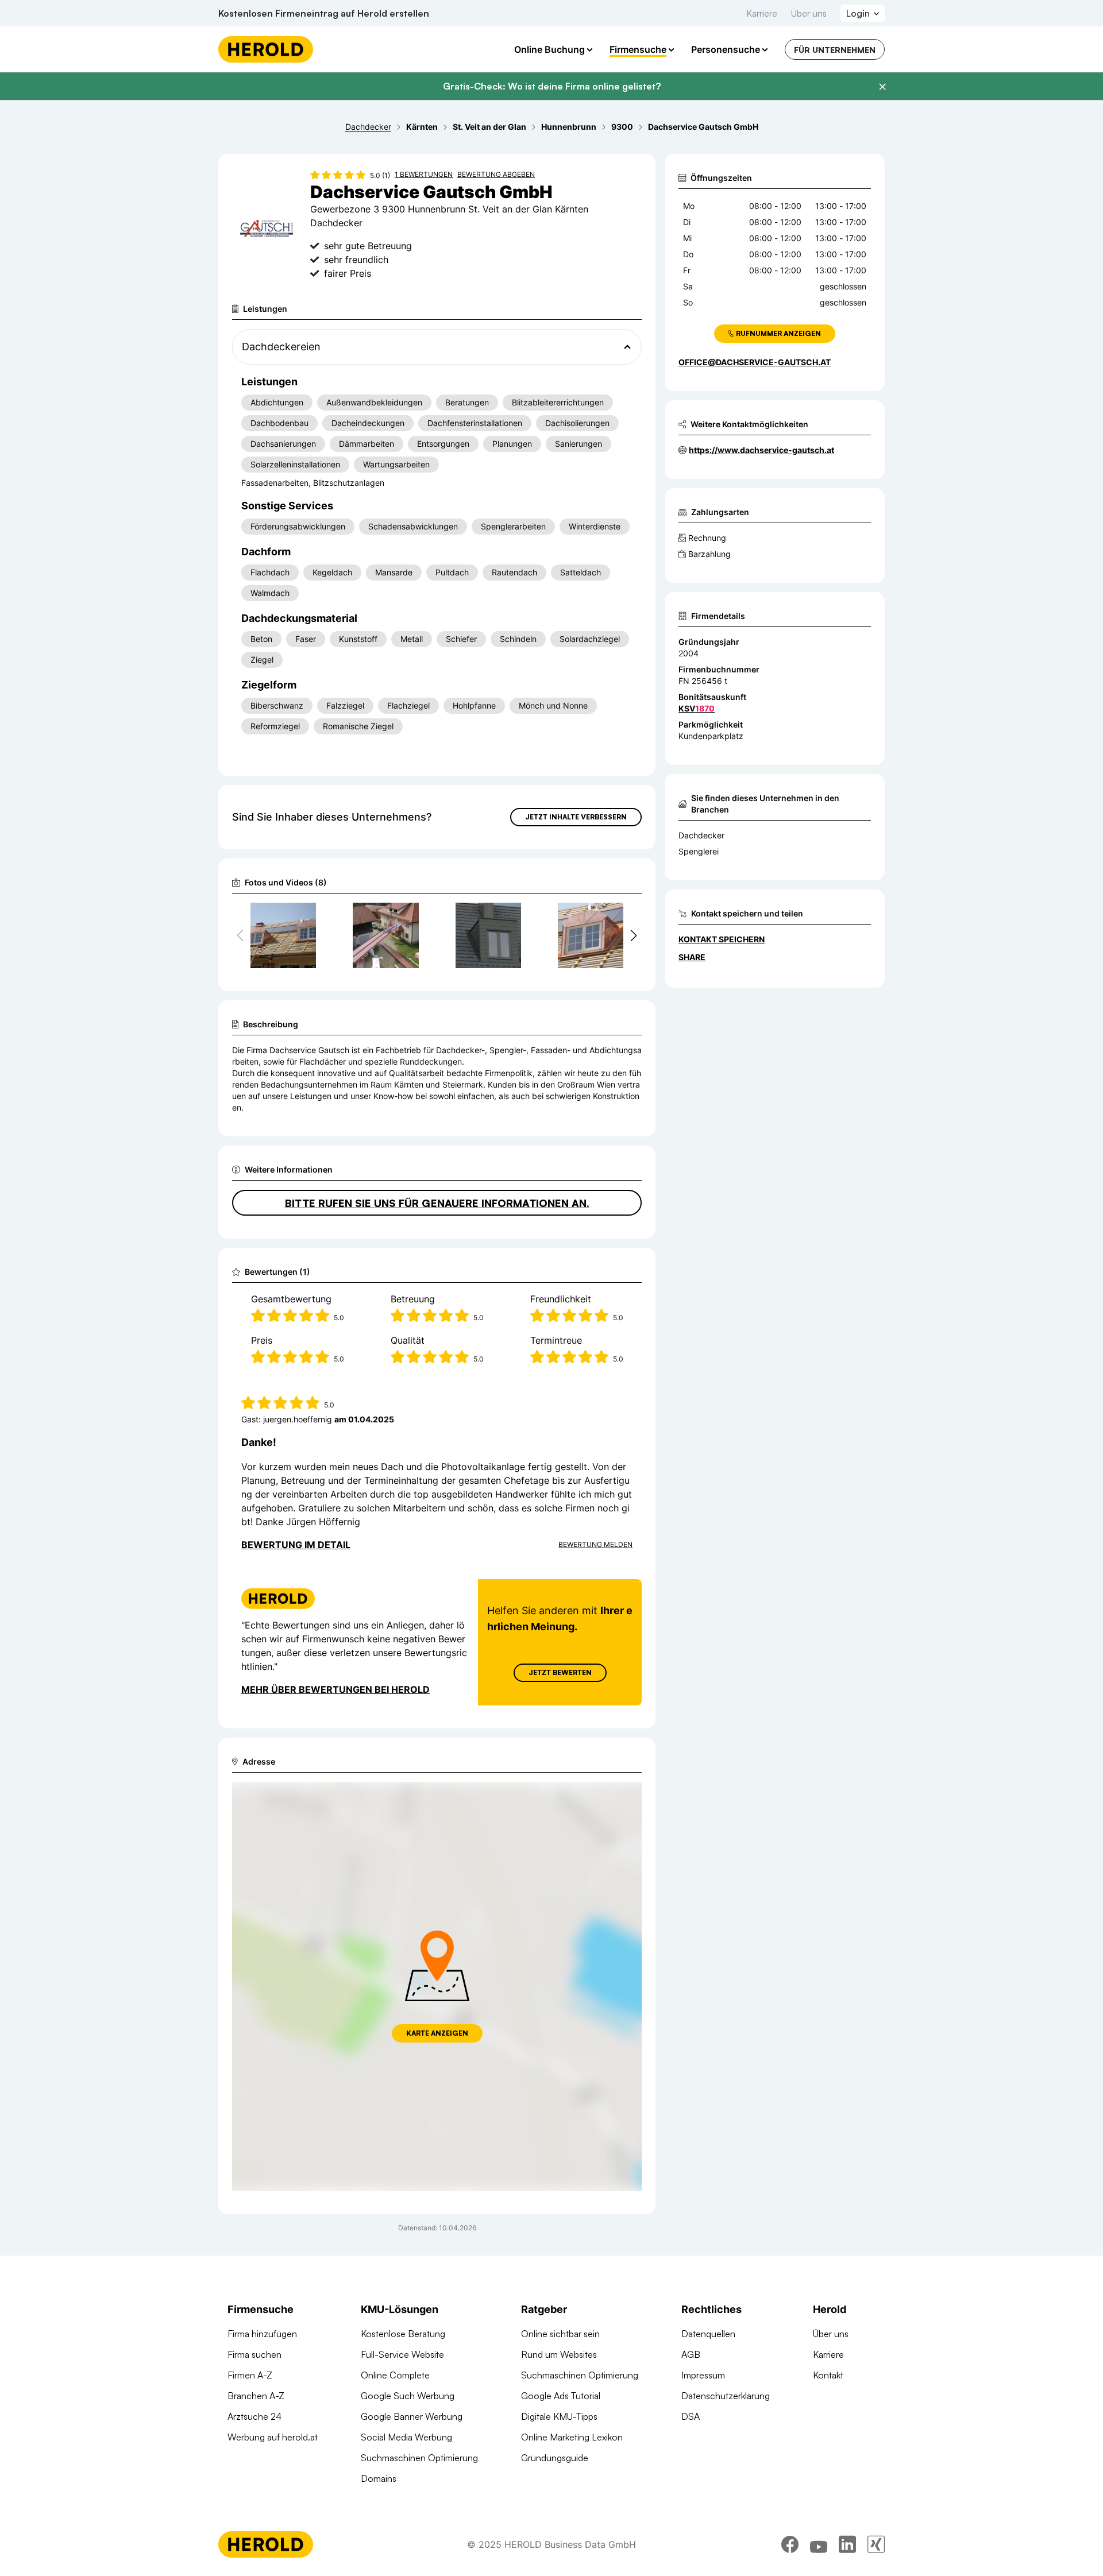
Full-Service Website (402, 2354)
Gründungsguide (555, 2458)
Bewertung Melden (595, 1544)
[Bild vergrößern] (307, 916)
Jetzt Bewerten (560, 1672)
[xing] (876, 2544)
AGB (691, 2354)
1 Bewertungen (424, 174)
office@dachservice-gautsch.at (755, 362)
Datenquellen (708, 2334)
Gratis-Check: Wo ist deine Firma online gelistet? (552, 86)
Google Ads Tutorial (561, 2396)
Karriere (762, 13)
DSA (691, 2416)
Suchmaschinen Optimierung (419, 2458)
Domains (379, 2478)
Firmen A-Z (250, 2375)
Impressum (703, 2375)
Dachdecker (701, 835)
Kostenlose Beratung (403, 2334)
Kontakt (828, 2375)
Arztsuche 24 (254, 2416)
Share (692, 957)
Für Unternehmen (835, 50)
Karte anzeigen (437, 2033)
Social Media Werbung (406, 2437)
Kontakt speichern (722, 939)
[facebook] (790, 2544)
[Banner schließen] (882, 87)
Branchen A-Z (256, 2396)
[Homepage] (266, 49)
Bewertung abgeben (496, 174)
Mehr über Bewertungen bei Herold (335, 1689)
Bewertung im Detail (296, 1545)
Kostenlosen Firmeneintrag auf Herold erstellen (324, 13)
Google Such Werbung (408, 2396)
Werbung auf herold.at (273, 2437)
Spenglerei (699, 851)
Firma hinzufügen (262, 2334)
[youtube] (819, 2544)
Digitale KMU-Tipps (559, 2416)
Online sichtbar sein (560, 2334)
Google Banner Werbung (412, 2416)
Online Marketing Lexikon (572, 2437)
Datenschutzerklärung (726, 2396)
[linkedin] (847, 2544)
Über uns (809, 13)
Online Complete (395, 2375)
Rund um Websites (559, 2354)
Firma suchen (254, 2354)
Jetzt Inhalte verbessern (576, 817)
